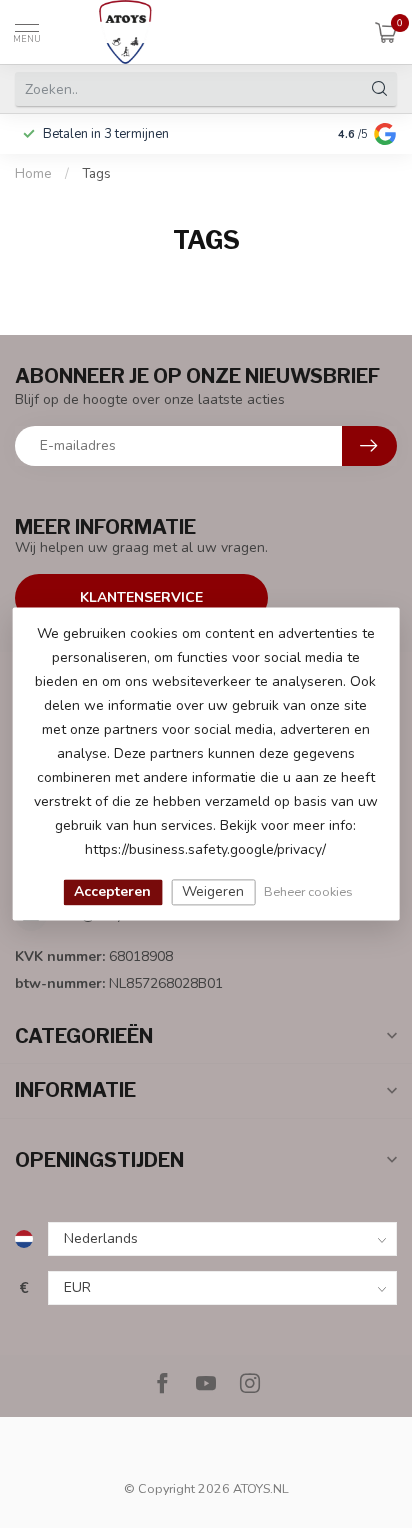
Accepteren (112, 891)
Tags (96, 174)
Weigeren (213, 891)
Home (33, 174)
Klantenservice (141, 597)
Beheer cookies (308, 891)
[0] (386, 32)
